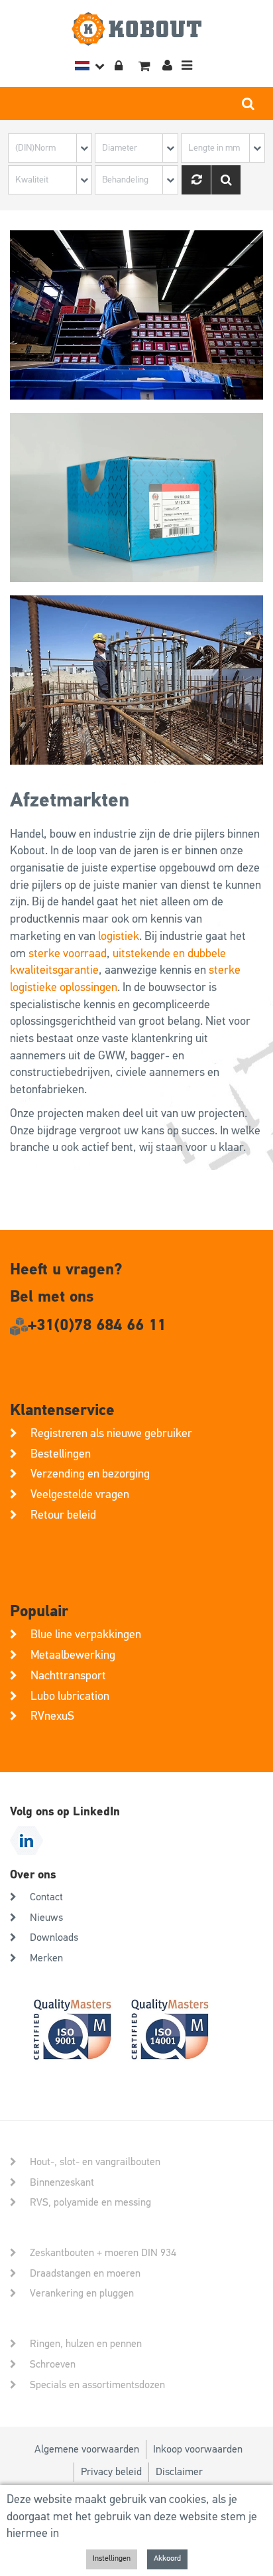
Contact (46, 1898)
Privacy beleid (111, 2472)
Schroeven (53, 2365)
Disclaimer (179, 2472)
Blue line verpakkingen (86, 1635)
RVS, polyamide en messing (90, 2203)
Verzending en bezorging (90, 1474)
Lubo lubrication (70, 1697)
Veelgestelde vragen (80, 1495)
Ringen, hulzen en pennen (86, 2344)
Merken (46, 1959)
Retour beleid (63, 1515)
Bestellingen (61, 1454)
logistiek (119, 937)
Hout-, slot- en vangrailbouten (95, 2162)
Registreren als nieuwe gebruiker (111, 1434)
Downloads (54, 1938)
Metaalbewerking (73, 1655)
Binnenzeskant (62, 2183)
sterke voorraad (68, 954)
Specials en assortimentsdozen (97, 2386)
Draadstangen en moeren (85, 2274)
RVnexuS (52, 1716)
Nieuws (46, 1918)
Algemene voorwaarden (87, 2450)
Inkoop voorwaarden (198, 2450)
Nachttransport (68, 1676)
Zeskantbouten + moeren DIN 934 (103, 2253)
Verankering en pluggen (82, 2294)
